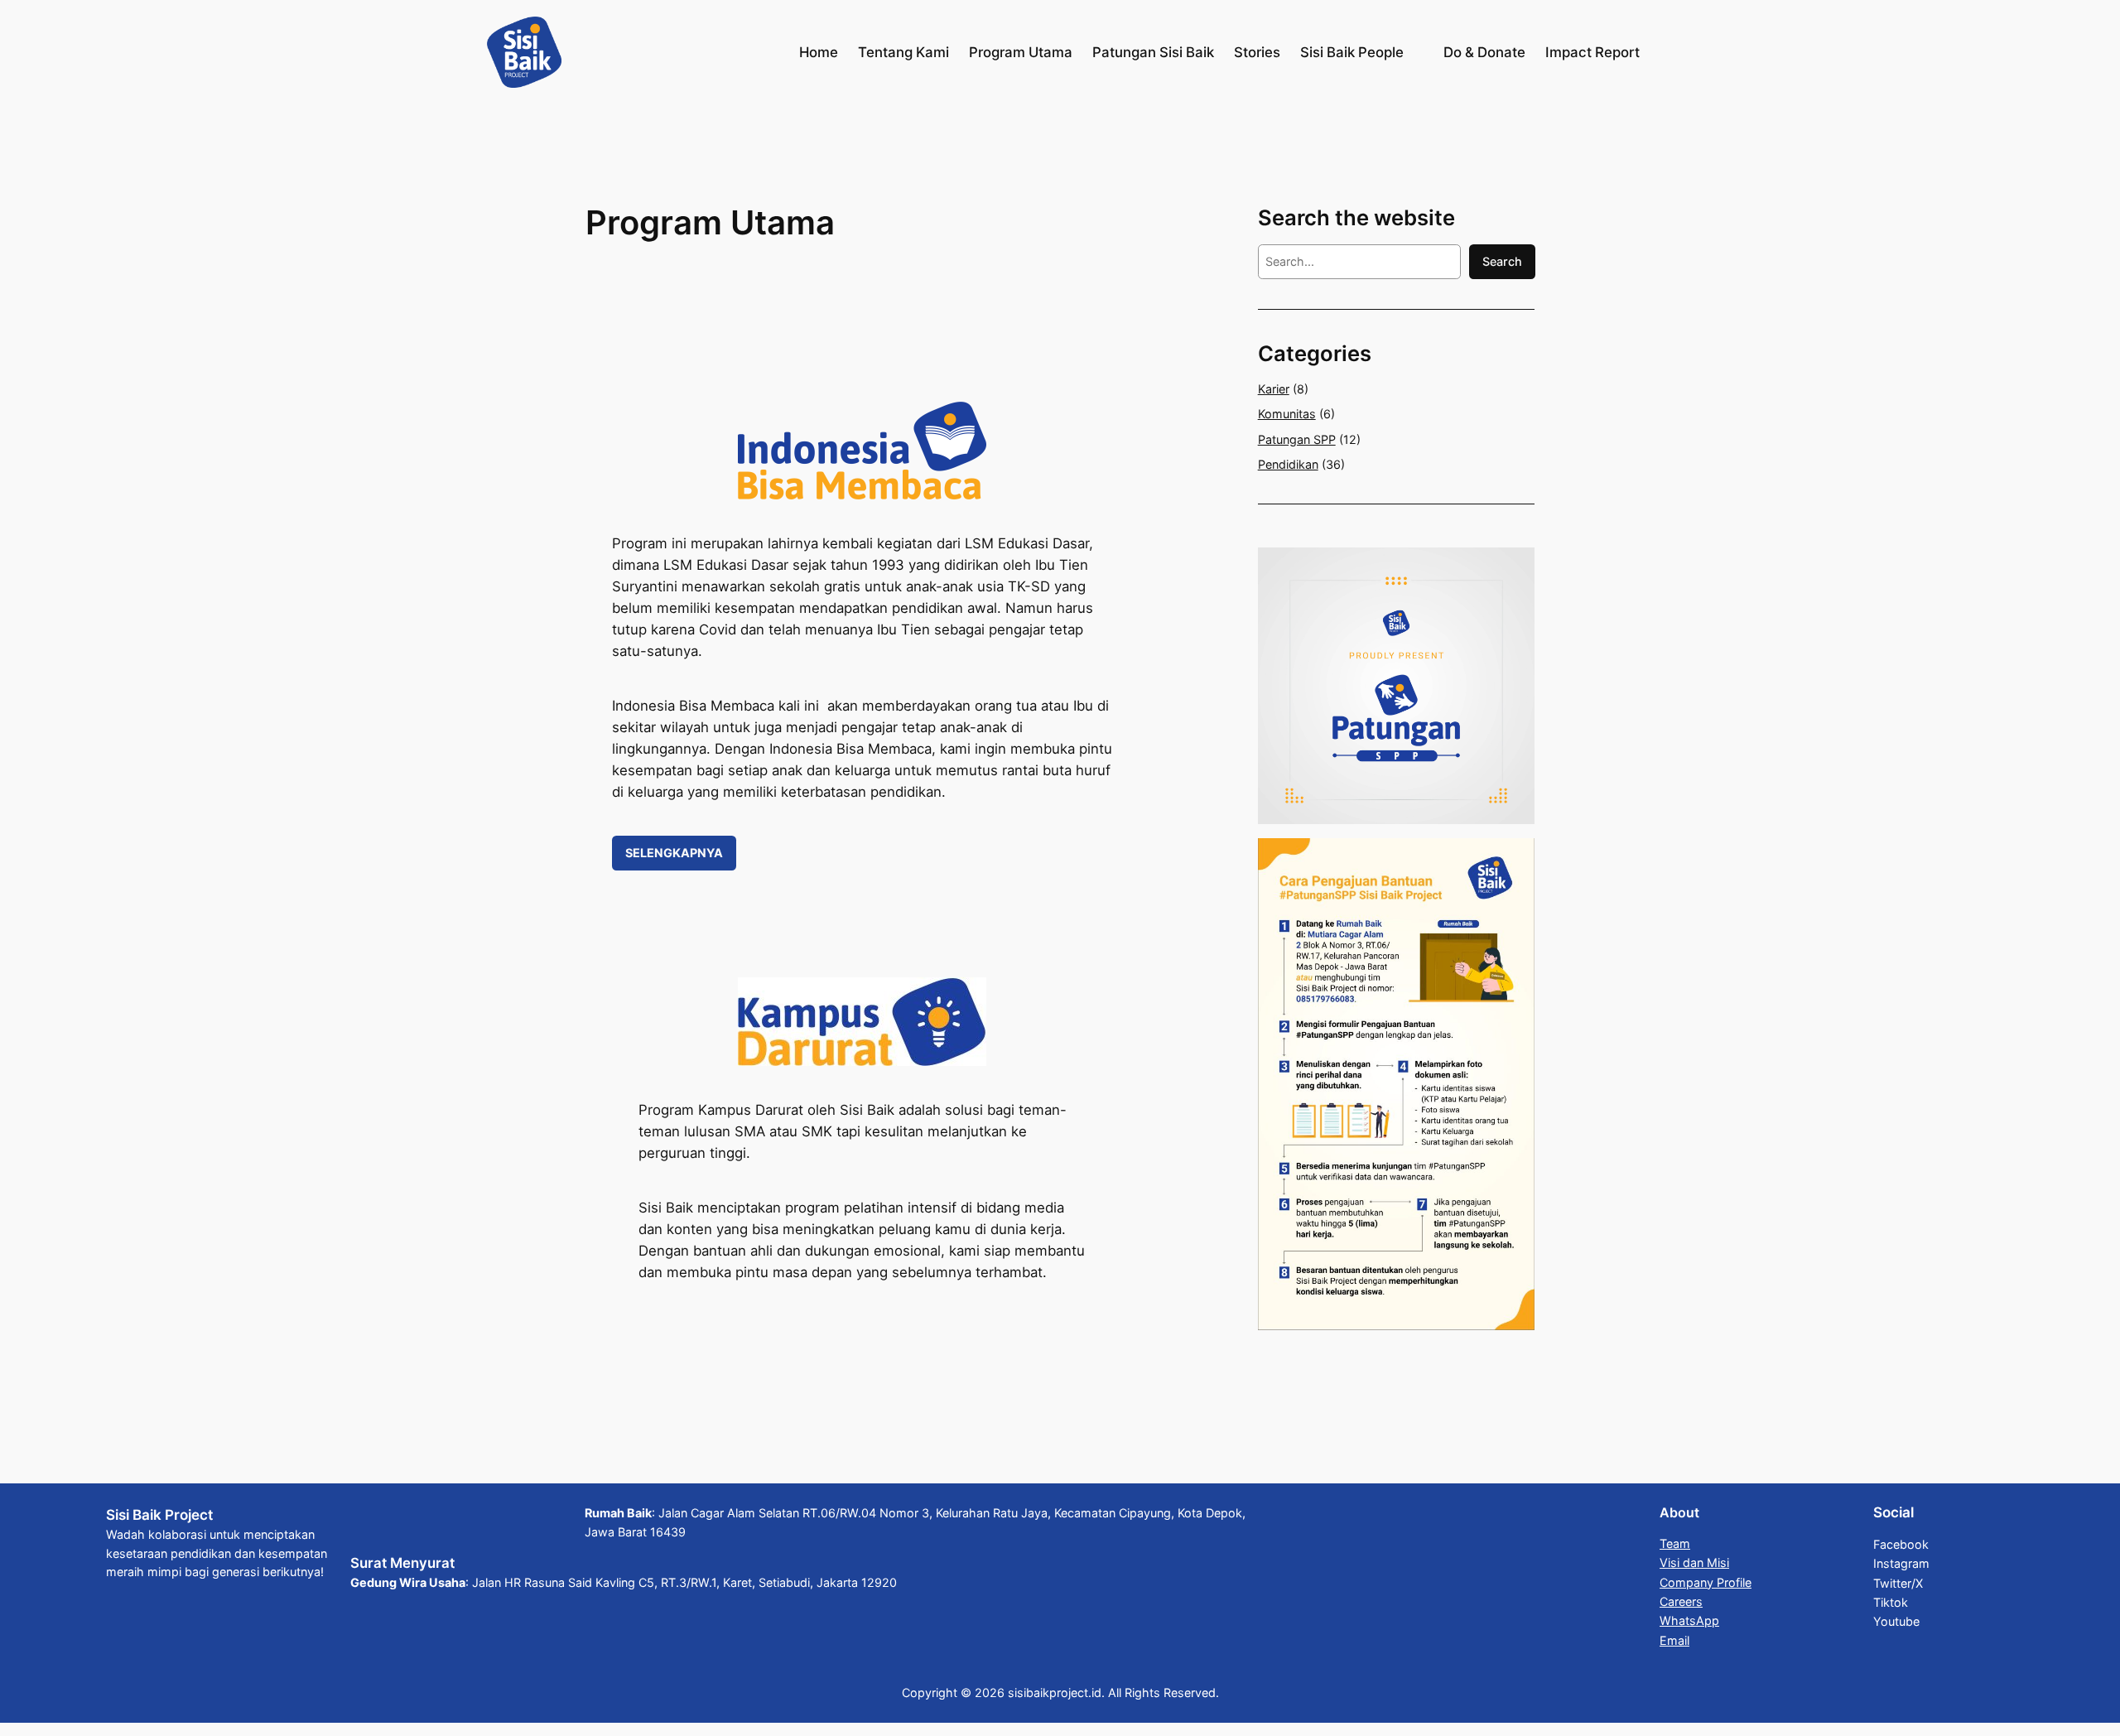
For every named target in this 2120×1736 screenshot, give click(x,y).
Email (1674, 1640)
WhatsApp (1689, 1620)
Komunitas (1287, 414)
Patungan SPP (1297, 439)
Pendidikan (1288, 464)
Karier (1274, 389)
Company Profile (1706, 1582)
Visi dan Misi (1694, 1562)
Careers (1681, 1601)
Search (1502, 261)
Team (1675, 1543)
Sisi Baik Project (159, 1515)
